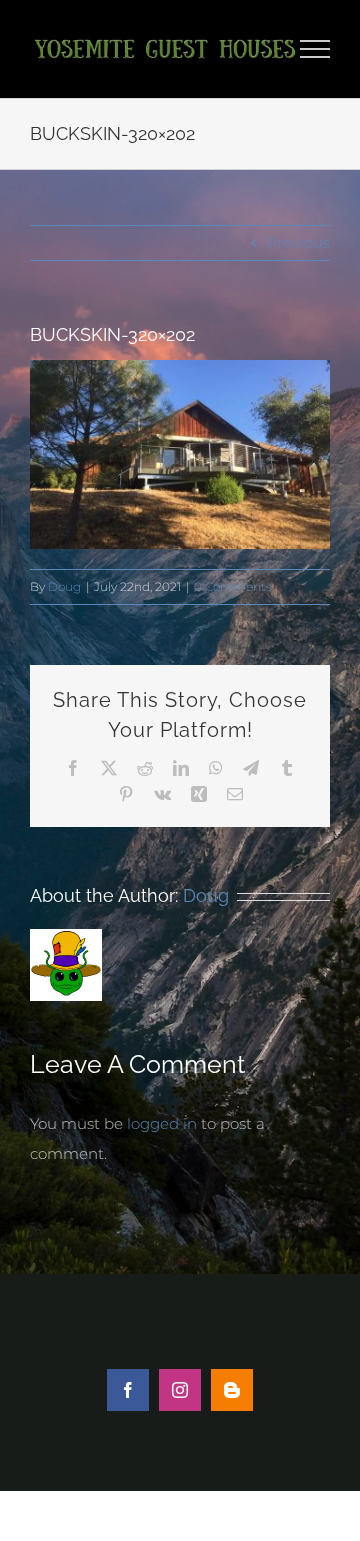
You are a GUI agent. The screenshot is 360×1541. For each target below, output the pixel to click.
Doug (64, 586)
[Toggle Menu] (315, 49)
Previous (298, 242)
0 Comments (233, 586)
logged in (162, 1123)
